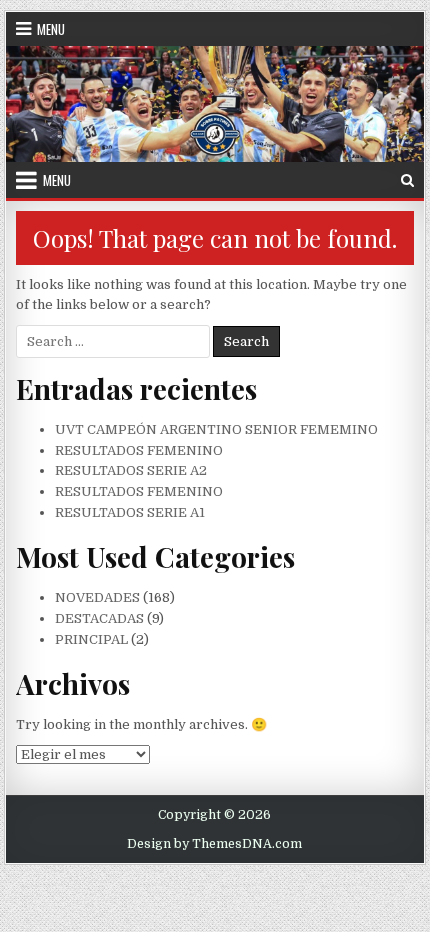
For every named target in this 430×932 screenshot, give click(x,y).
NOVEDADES (97, 597)
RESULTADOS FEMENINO (139, 450)
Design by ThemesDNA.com (214, 844)
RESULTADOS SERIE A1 (130, 512)
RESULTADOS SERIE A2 (131, 470)
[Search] (407, 180)
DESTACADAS (99, 618)
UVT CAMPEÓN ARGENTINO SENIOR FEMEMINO (216, 429)
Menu (51, 29)
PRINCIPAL (91, 639)
